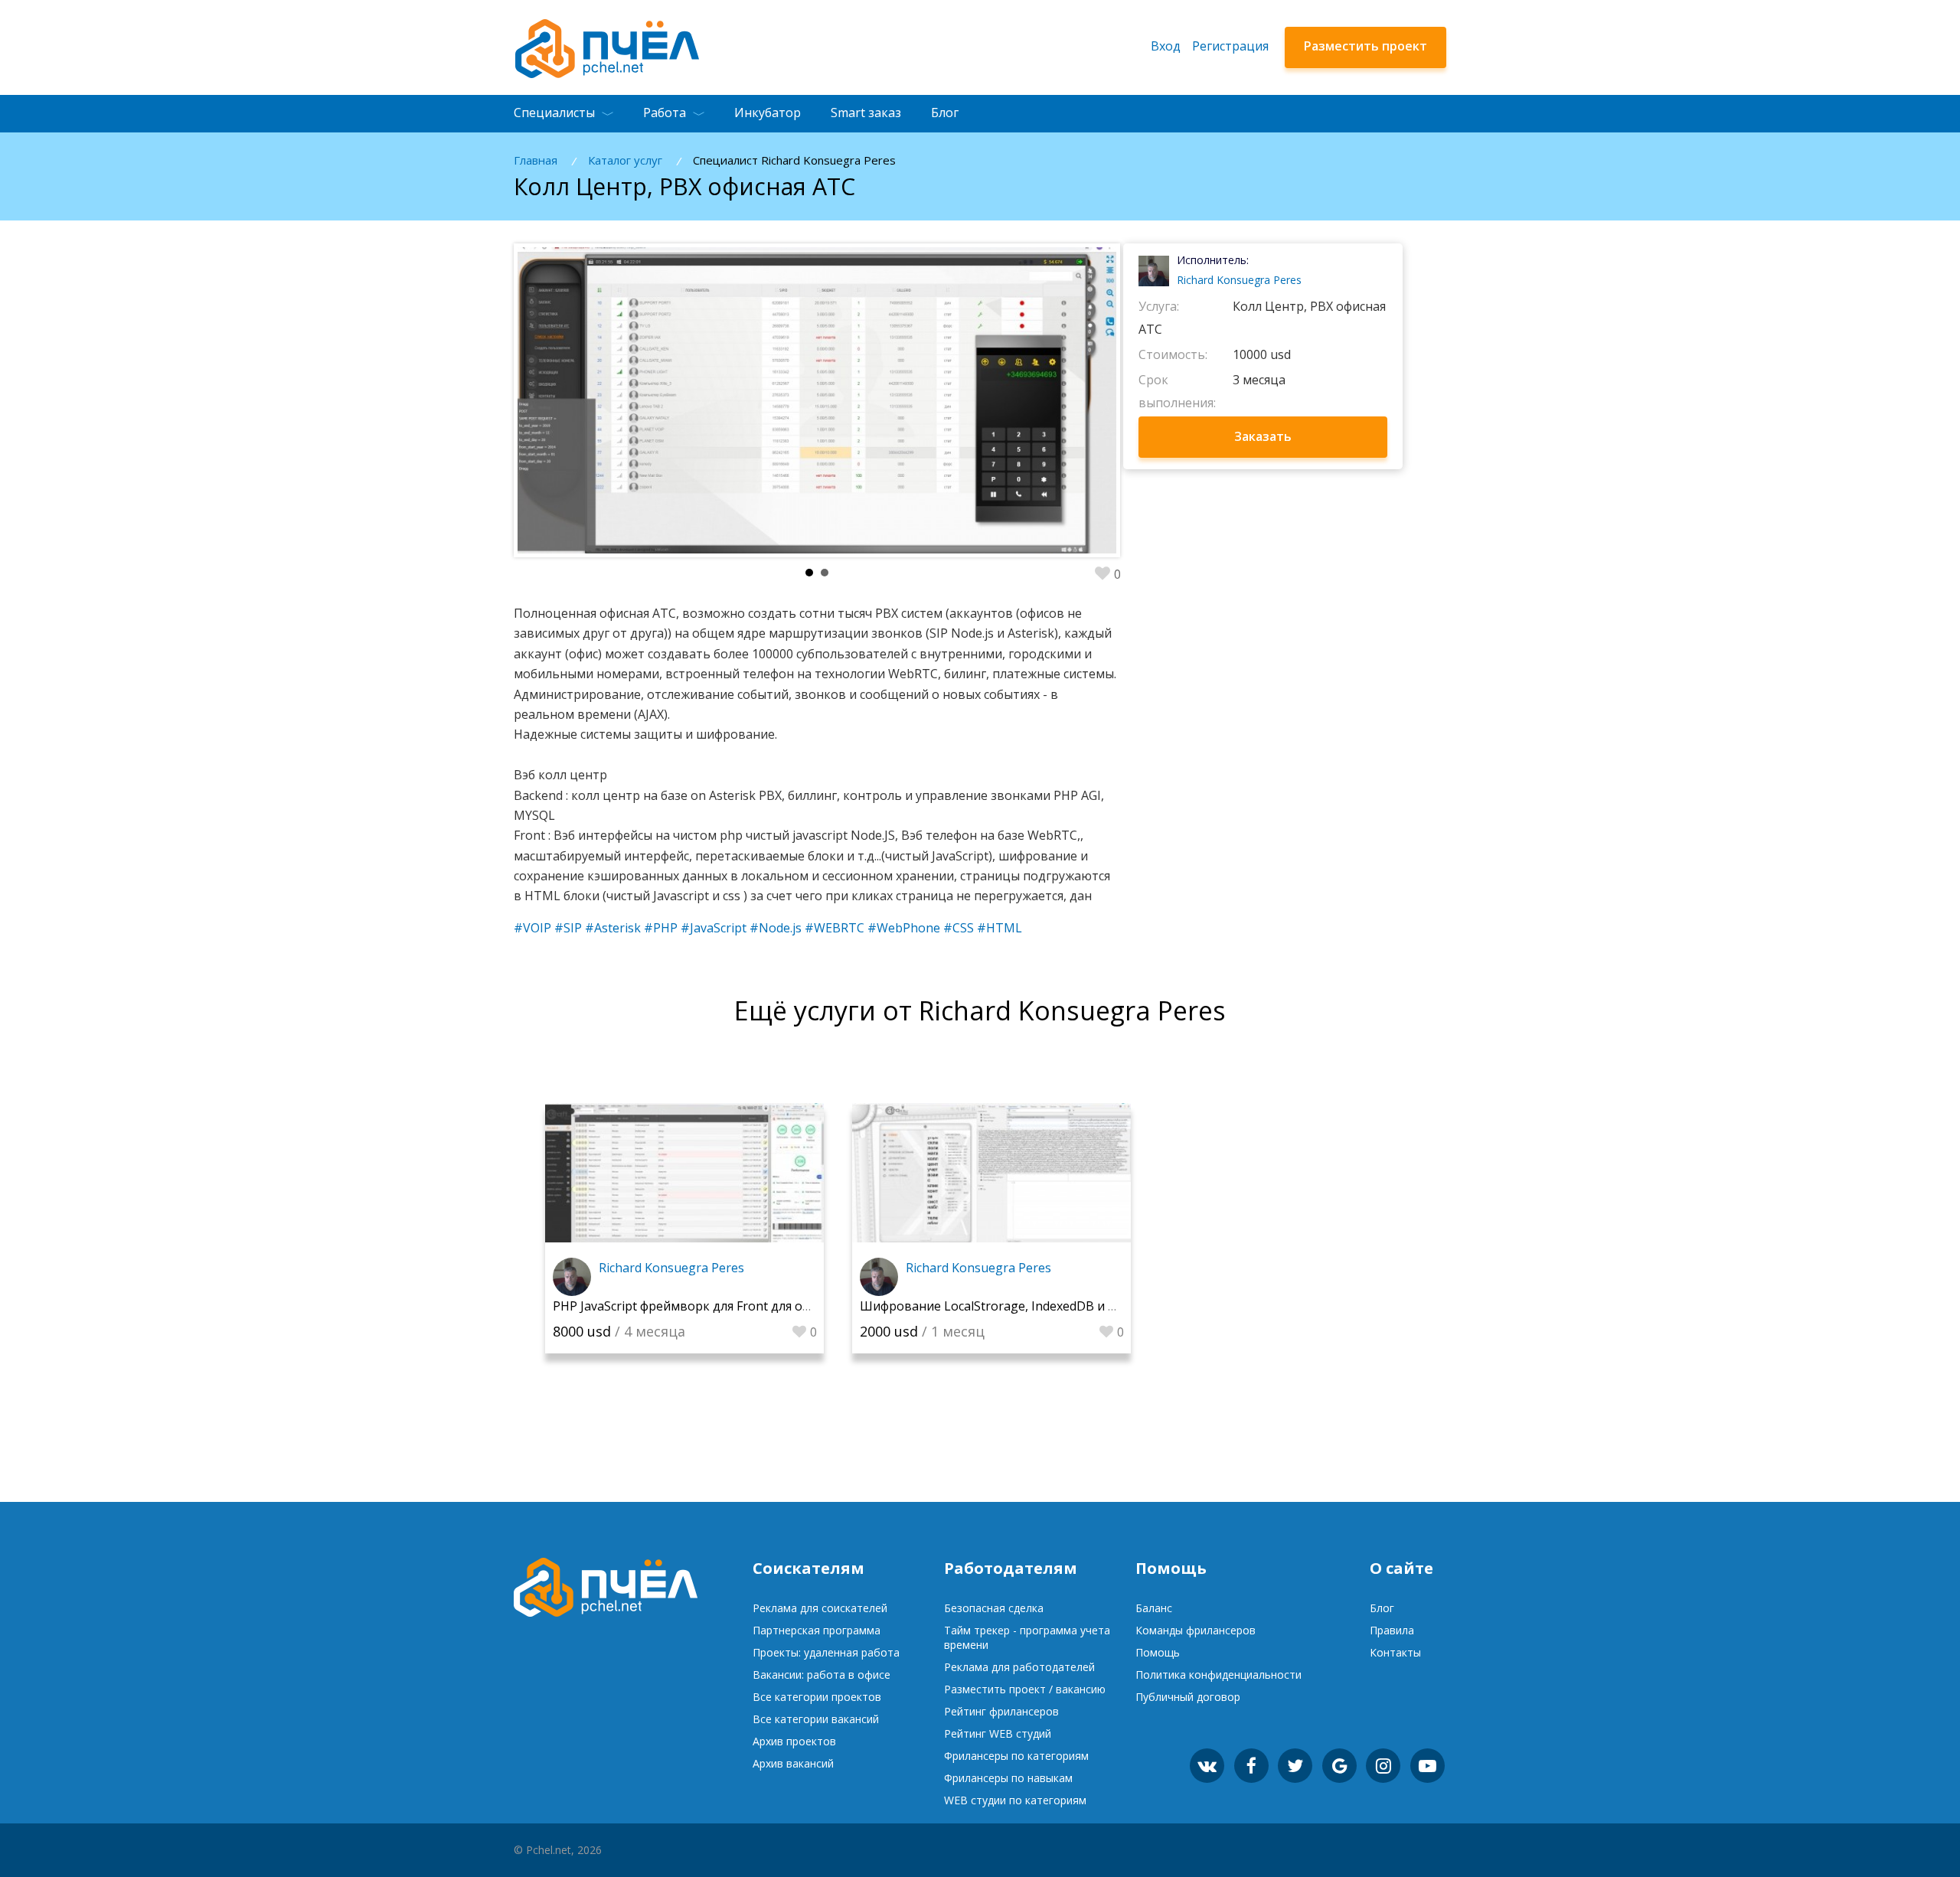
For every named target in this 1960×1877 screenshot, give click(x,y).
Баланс (1154, 1608)
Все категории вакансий (816, 1719)
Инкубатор (768, 113)
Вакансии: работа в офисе (822, 1675)
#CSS (959, 928)
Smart (866, 113)
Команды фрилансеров (1196, 1630)
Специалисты (554, 113)
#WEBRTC (835, 928)
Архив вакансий (793, 1763)
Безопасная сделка (994, 1608)
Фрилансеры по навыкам (1008, 1778)
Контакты (1395, 1652)
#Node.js (776, 928)
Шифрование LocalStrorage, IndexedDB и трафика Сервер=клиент (1058, 1306)
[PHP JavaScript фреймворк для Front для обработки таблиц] (684, 1173)
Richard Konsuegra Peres (1239, 280)
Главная (536, 160)
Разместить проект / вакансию (1025, 1689)
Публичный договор (1188, 1697)
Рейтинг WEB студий (998, 1733)
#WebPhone (904, 928)
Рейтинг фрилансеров (1001, 1711)
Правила (1392, 1630)
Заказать (1263, 436)
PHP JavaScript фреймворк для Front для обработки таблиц (730, 1306)
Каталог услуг (625, 160)
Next (1062, 400)
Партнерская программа (817, 1630)
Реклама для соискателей (820, 1608)
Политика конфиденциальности (1218, 1675)
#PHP (661, 928)
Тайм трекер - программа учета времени (1027, 1637)
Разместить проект (1365, 46)
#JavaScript (714, 928)
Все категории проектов (817, 1697)
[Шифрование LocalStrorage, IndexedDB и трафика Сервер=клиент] (991, 1173)
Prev (572, 400)
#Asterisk (613, 928)
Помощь (1158, 1652)
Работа (665, 113)
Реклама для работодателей (1019, 1667)
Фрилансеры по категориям (1016, 1756)
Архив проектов (794, 1741)
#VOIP (532, 928)
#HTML (1000, 928)
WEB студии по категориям (1015, 1800)
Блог (945, 113)
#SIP (568, 928)
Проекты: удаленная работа (826, 1652)
